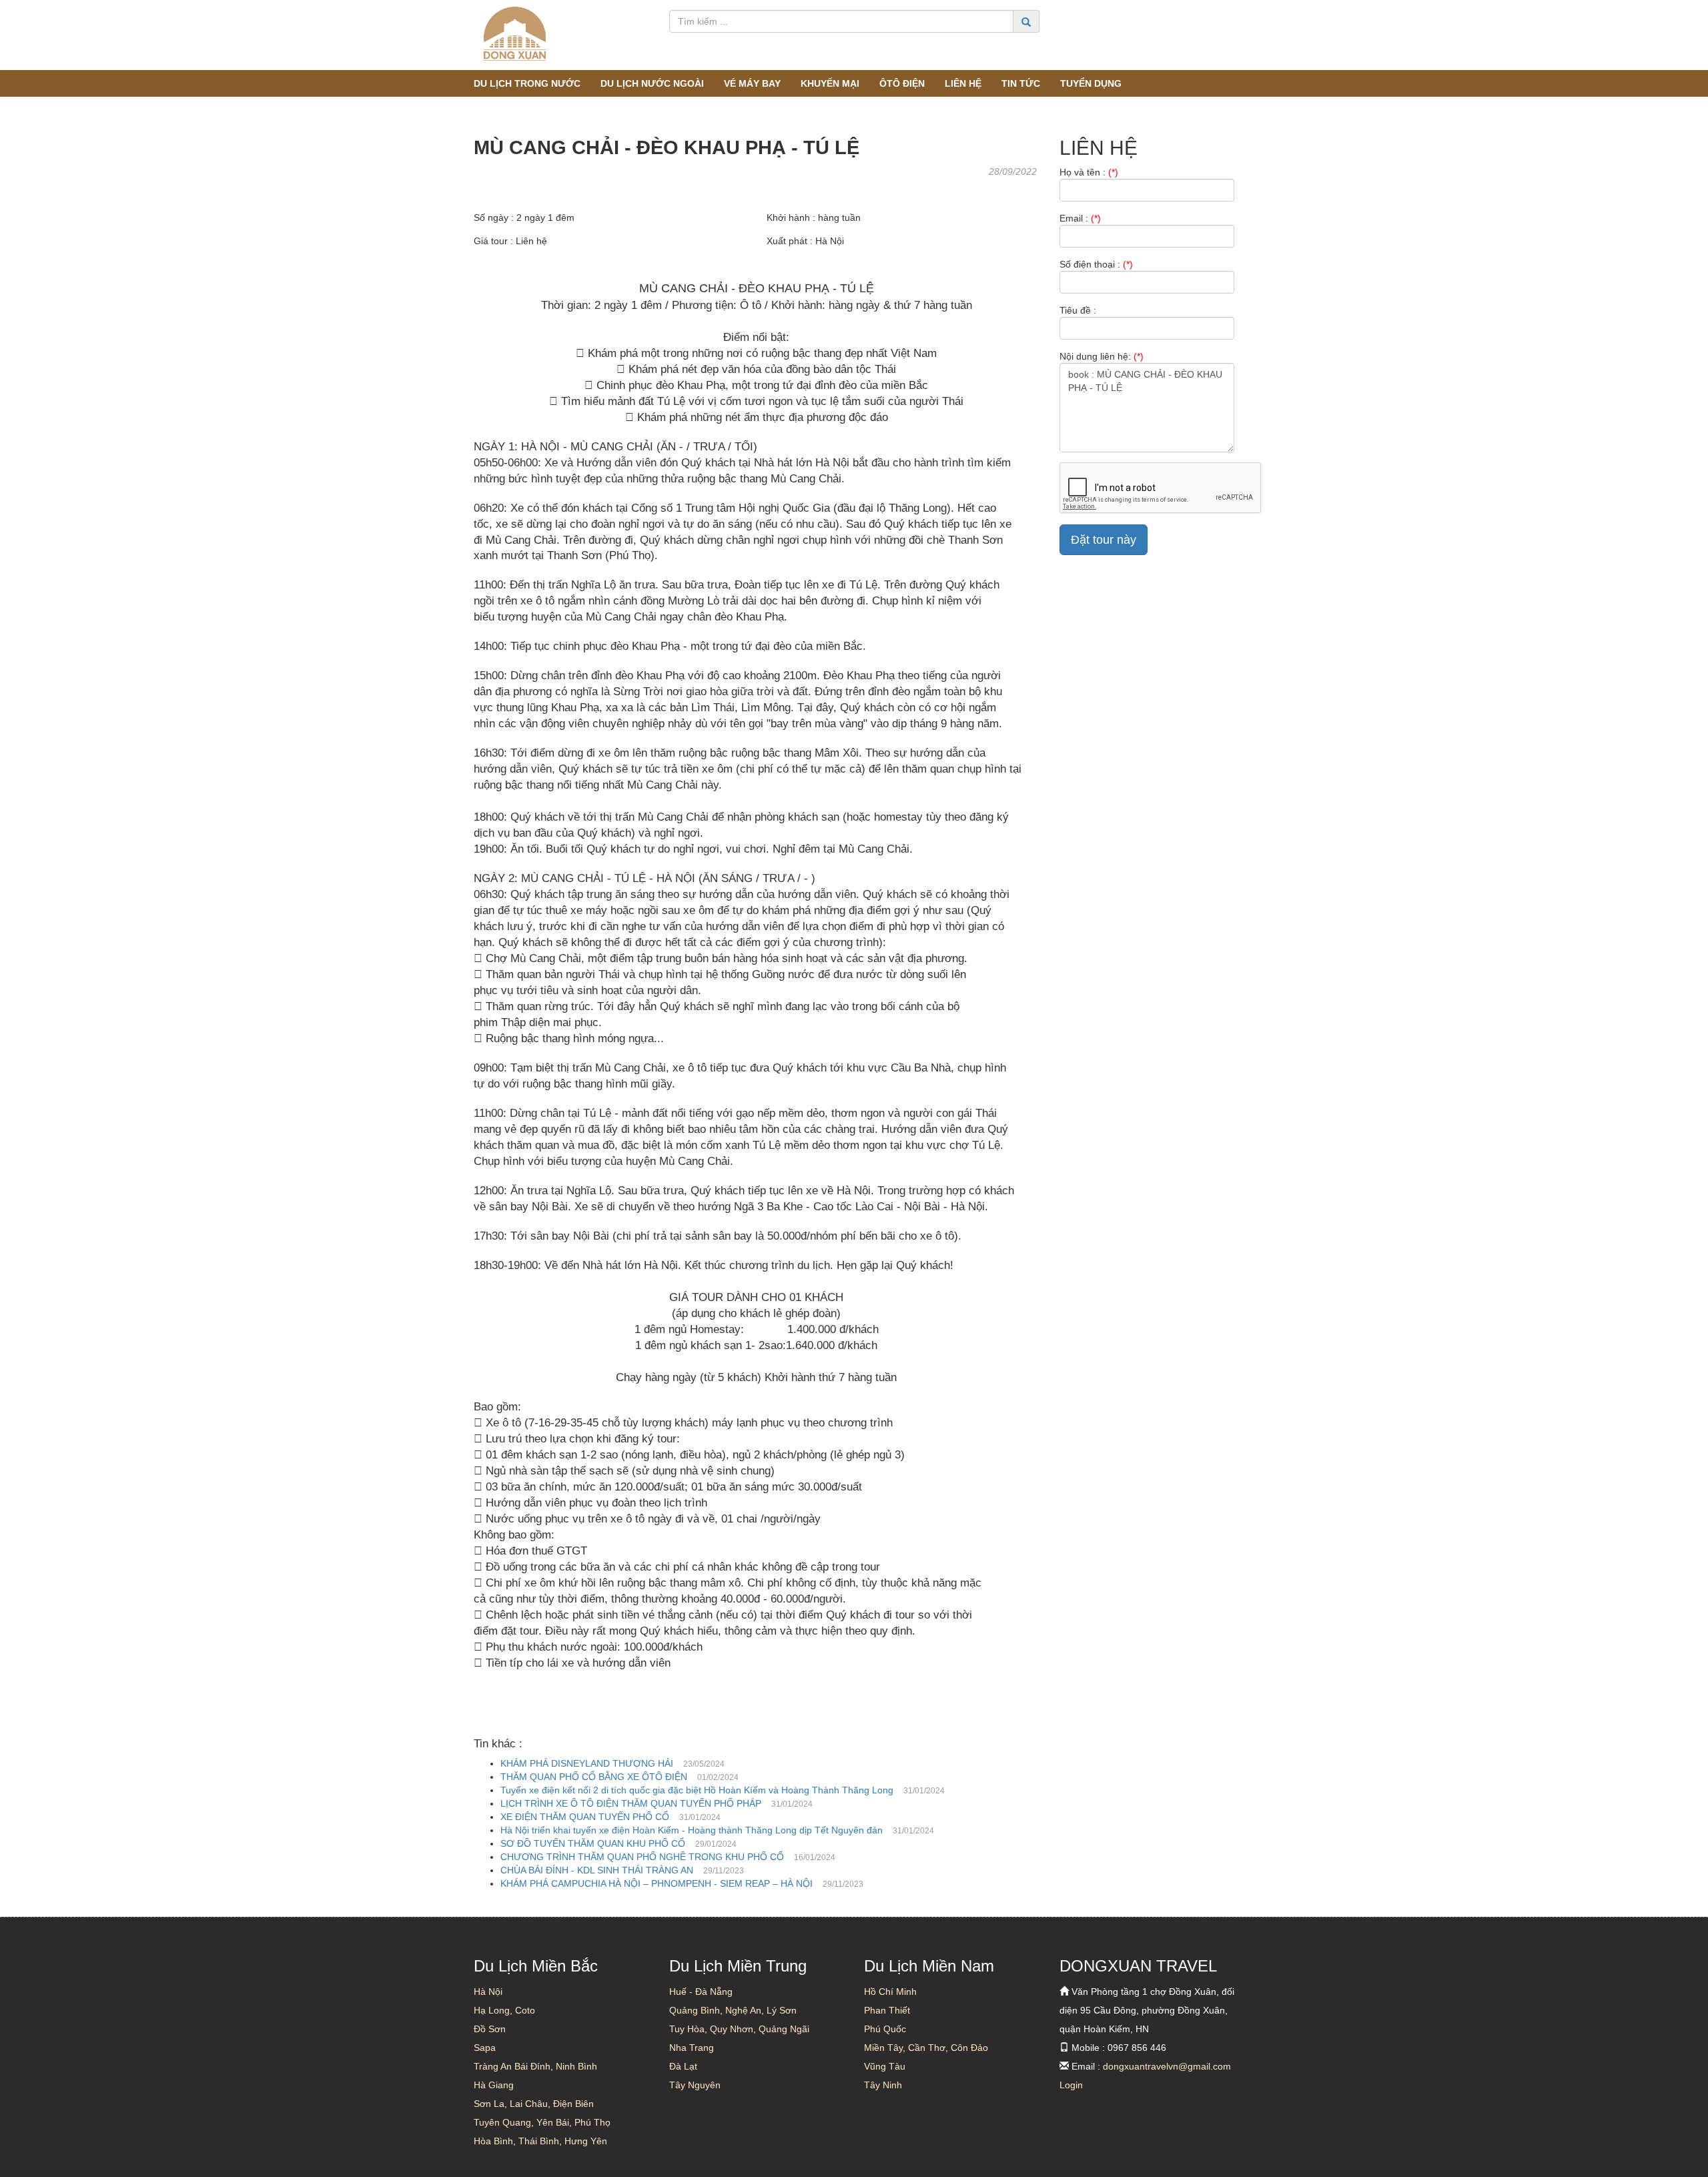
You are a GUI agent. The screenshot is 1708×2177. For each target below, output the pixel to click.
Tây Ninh (883, 2085)
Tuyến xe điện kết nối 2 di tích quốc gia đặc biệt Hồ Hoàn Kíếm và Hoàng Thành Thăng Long (697, 1790)
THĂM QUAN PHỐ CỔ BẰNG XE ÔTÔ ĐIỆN (594, 1777)
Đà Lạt (683, 2066)
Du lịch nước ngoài (652, 83)
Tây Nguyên (695, 2085)
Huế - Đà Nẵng (701, 1992)
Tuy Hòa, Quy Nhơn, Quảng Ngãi (739, 2029)
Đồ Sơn (490, 2029)
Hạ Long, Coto (504, 2010)
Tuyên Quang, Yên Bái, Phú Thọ (542, 2122)
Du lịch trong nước (527, 83)
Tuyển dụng (1091, 83)
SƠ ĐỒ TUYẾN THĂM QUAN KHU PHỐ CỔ (593, 1843)
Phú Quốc (885, 2029)
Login (1071, 2085)
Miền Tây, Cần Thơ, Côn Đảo (926, 2048)
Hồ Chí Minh (890, 1992)
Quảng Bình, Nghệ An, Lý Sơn (733, 2010)
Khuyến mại (830, 83)
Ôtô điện (902, 83)
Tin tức (1021, 83)
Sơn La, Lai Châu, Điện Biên (534, 2104)
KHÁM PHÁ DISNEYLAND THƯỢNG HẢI (587, 1763)
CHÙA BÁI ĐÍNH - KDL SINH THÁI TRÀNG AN (597, 1870)
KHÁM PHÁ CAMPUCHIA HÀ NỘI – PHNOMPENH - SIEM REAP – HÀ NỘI (657, 1883)
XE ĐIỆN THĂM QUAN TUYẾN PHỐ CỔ (585, 1817)
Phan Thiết (887, 2010)
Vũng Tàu (885, 2066)
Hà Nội (488, 1992)
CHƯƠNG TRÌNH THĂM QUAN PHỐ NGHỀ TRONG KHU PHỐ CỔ (642, 1857)
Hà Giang (494, 2085)
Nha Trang (692, 2048)
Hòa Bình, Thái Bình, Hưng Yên (540, 2141)
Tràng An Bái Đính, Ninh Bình (535, 2066)
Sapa (485, 2048)
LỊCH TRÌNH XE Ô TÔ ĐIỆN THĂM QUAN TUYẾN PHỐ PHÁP (631, 1803)
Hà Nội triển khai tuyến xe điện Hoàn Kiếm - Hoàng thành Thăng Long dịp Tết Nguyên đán (692, 1830)
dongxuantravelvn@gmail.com (1167, 2066)
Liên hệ (963, 83)
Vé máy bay (752, 83)
